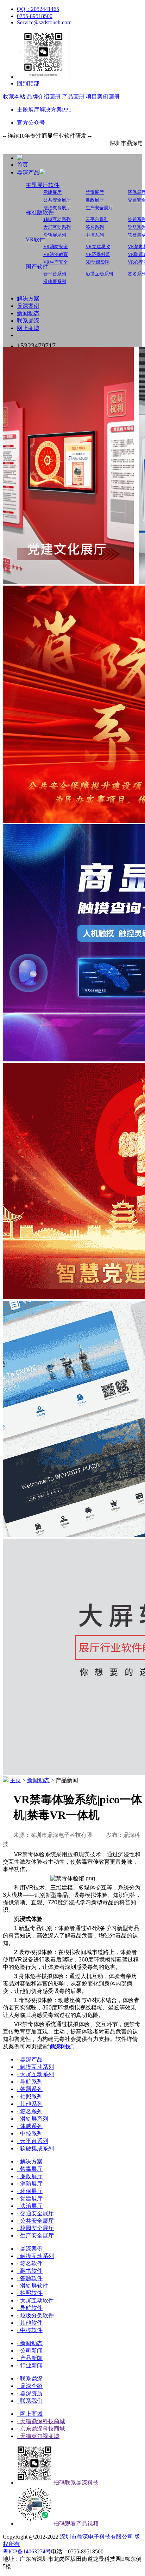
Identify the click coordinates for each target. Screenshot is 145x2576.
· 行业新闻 (30, 2365)
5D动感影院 (97, 262)
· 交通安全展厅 (35, 2213)
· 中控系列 (30, 2134)
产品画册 (73, 97)
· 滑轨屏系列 (33, 2119)
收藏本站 (14, 97)
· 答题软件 (30, 2278)
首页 (23, 165)
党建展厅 (52, 192)
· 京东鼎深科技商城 (41, 2429)
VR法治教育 (56, 254)
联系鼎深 (28, 321)
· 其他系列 (30, 2104)
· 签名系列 (30, 2111)
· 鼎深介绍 (30, 2386)
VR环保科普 (98, 254)
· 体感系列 (30, 2126)
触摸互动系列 (57, 219)
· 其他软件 (30, 2323)
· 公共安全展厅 (35, 2221)
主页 (15, 1780)
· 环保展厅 (30, 2191)
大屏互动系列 (57, 227)
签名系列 (95, 227)
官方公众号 (31, 123)
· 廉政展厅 (30, 2176)
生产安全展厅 (99, 208)
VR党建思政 (98, 247)
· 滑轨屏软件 (33, 2286)
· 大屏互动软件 (35, 2301)
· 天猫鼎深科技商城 (41, 2421)
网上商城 (28, 328)
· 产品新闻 (30, 2358)
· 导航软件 (30, 2308)
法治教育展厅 (57, 208)
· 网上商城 (30, 2414)
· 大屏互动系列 (35, 2074)
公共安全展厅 (57, 200)
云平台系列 (97, 219)
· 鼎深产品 (30, 2059)
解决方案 (28, 298)
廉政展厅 (95, 200)
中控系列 (95, 235)
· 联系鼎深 (30, 2379)
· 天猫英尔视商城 (38, 2436)
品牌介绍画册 (44, 97)
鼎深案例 (28, 306)
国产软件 (37, 267)
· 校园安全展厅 (35, 2228)
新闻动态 (28, 313)
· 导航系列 (30, 2082)
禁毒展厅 (95, 192)
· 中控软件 (30, 2330)
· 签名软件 (30, 2263)
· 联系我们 (30, 2401)
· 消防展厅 (30, 2184)
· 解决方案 (30, 2161)
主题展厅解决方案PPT (44, 110)
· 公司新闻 (30, 2351)
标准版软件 (40, 212)
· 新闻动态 (30, 2343)
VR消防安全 (56, 247)
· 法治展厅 (30, 2206)
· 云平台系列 (33, 2141)
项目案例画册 (103, 97)
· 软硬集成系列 (35, 2148)
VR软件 (35, 239)
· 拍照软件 (30, 2293)
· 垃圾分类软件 (35, 2315)
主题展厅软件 (43, 185)
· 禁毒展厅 (30, 2169)
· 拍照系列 (30, 2096)
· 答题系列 (30, 2089)
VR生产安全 (56, 262)
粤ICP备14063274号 (27, 2551)
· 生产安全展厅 (35, 2236)
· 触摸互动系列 (35, 2067)
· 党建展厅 (30, 2198)
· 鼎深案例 (30, 2249)
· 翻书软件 (30, 2271)
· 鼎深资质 (30, 2393)
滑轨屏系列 (55, 235)
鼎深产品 (28, 172)
